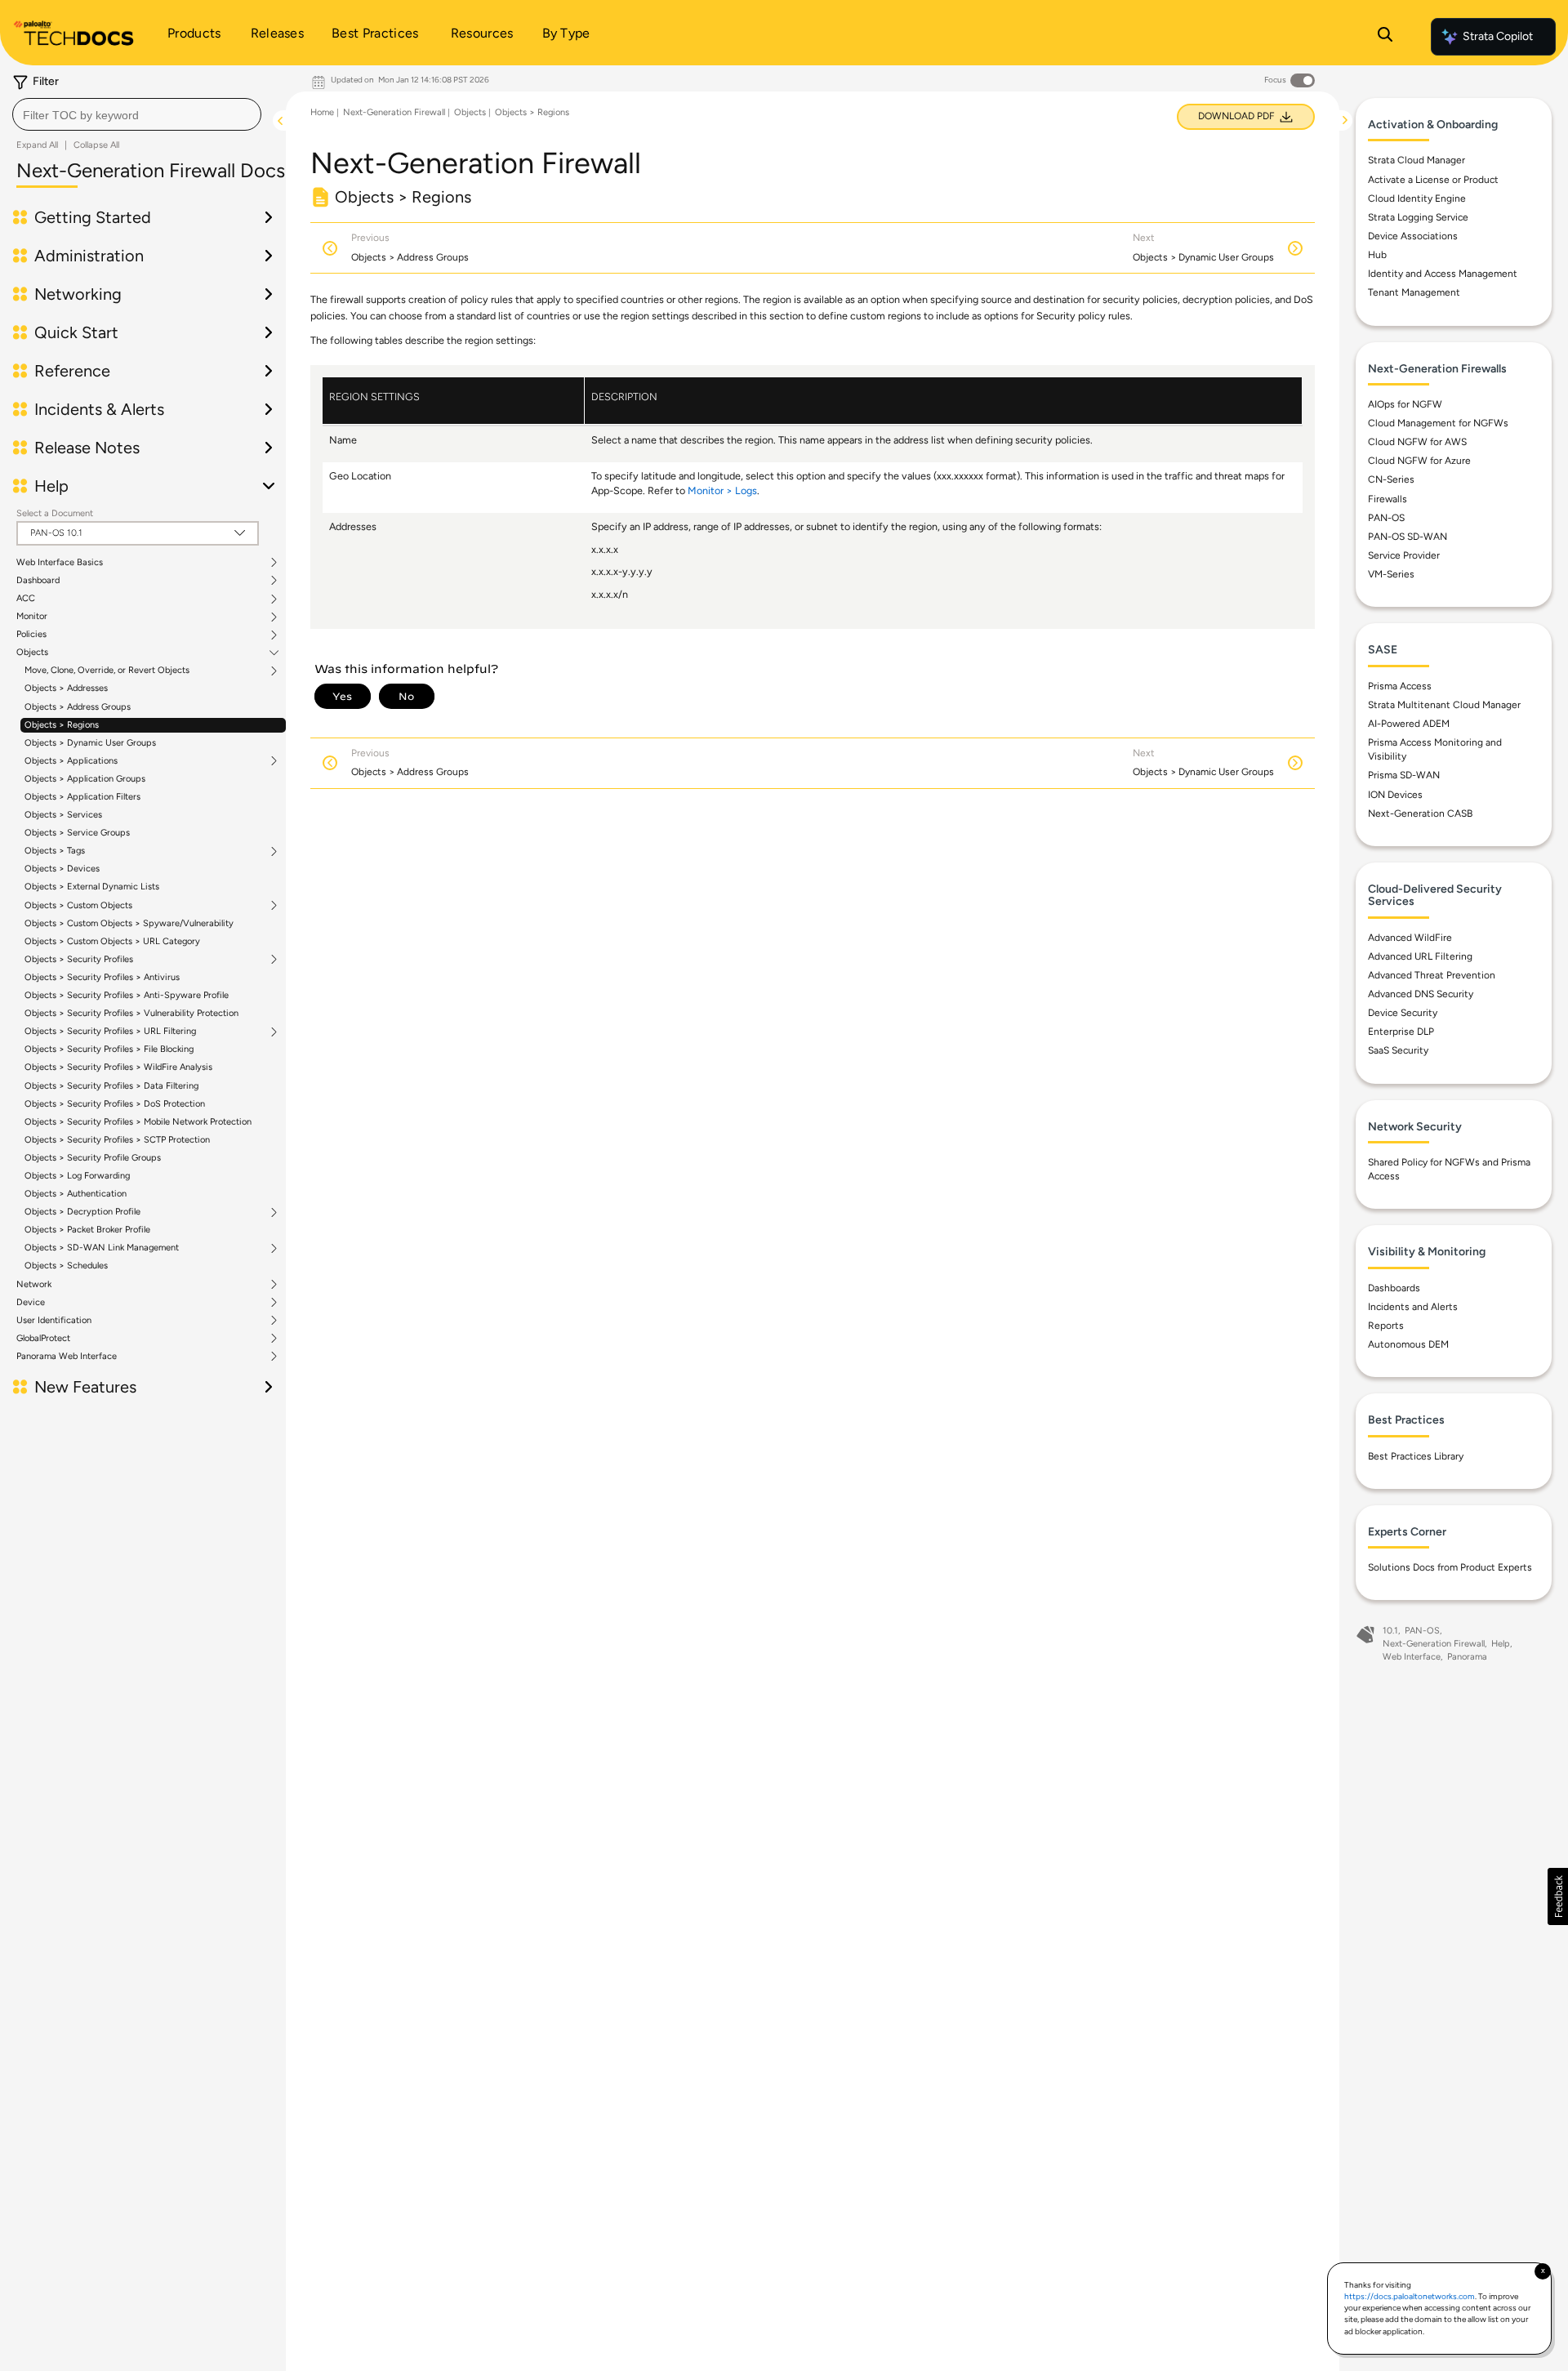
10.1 (1390, 1631)
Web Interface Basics (60, 563)
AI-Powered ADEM (1409, 724)
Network (34, 1285)
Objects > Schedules (66, 1266)
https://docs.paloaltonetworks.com (1410, 2296)
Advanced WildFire (1410, 938)
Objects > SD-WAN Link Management (102, 1248)
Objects (32, 653)
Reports (1386, 1326)
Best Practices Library (1416, 1456)
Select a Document (55, 513)
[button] (1558, 1896)
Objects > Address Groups (78, 707)
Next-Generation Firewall (394, 112)
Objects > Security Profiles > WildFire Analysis (118, 1067)
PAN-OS (1386, 518)
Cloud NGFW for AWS (1417, 442)
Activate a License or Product (1433, 180)
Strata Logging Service (1418, 217)
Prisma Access (1400, 686)
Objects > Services (63, 815)
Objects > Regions (62, 725)
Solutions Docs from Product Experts (1450, 1567)
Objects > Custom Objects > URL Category (112, 941)
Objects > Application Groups (85, 779)
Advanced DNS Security (1421, 994)
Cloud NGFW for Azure (1419, 461)
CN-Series (1391, 479)
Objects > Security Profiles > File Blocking (109, 1049)
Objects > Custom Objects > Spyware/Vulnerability (129, 923)
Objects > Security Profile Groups (93, 1158)
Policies (31, 635)
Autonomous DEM (1408, 1344)
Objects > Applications (71, 761)
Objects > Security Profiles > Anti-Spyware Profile (127, 995)
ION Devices (1395, 795)
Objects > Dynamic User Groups (90, 743)
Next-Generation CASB (1420, 813)
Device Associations (1413, 236)
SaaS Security (1398, 1050)
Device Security (1403, 1013)
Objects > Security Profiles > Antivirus (102, 977)
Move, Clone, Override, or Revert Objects (107, 671)
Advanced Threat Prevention (1432, 975)
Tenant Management (1414, 292)
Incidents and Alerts (1413, 1307)
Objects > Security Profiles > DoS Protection (115, 1104)
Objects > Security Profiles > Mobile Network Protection (138, 1122)
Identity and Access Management (1443, 274)
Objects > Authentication (76, 1194)
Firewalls (1388, 499)
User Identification (54, 1321)
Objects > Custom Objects (78, 906)
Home (322, 112)
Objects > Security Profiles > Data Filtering (111, 1086)
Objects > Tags (55, 851)
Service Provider (1404, 555)
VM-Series (1391, 574)
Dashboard (38, 581)
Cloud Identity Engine (1417, 198)
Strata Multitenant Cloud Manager (1444, 705)
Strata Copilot (1498, 36)
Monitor (32, 617)
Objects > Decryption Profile (82, 1212)
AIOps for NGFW (1405, 404)
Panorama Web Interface (67, 1357)
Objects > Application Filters (82, 797)
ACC (26, 599)
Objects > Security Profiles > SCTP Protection (117, 1140)
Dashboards (1394, 1288)
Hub (1377, 255)
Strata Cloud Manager (1417, 160)
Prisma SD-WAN (1404, 775)
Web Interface (1412, 1657)
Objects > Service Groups (77, 833)
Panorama (1467, 1657)
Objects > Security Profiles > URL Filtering (110, 1032)
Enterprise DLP (1401, 1032)
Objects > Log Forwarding (77, 1176)
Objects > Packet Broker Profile (87, 1230)
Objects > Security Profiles (79, 960)
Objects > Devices (62, 869)
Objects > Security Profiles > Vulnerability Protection (131, 1013)
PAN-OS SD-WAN (1408, 537)
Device (31, 1303)
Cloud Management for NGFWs (1438, 423)
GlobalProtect (43, 1339)
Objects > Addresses (66, 688)
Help (1501, 1644)
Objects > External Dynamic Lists (92, 887)
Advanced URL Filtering (1420, 956)
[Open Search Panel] (1385, 37)
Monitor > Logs (722, 490)
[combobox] (137, 114)
